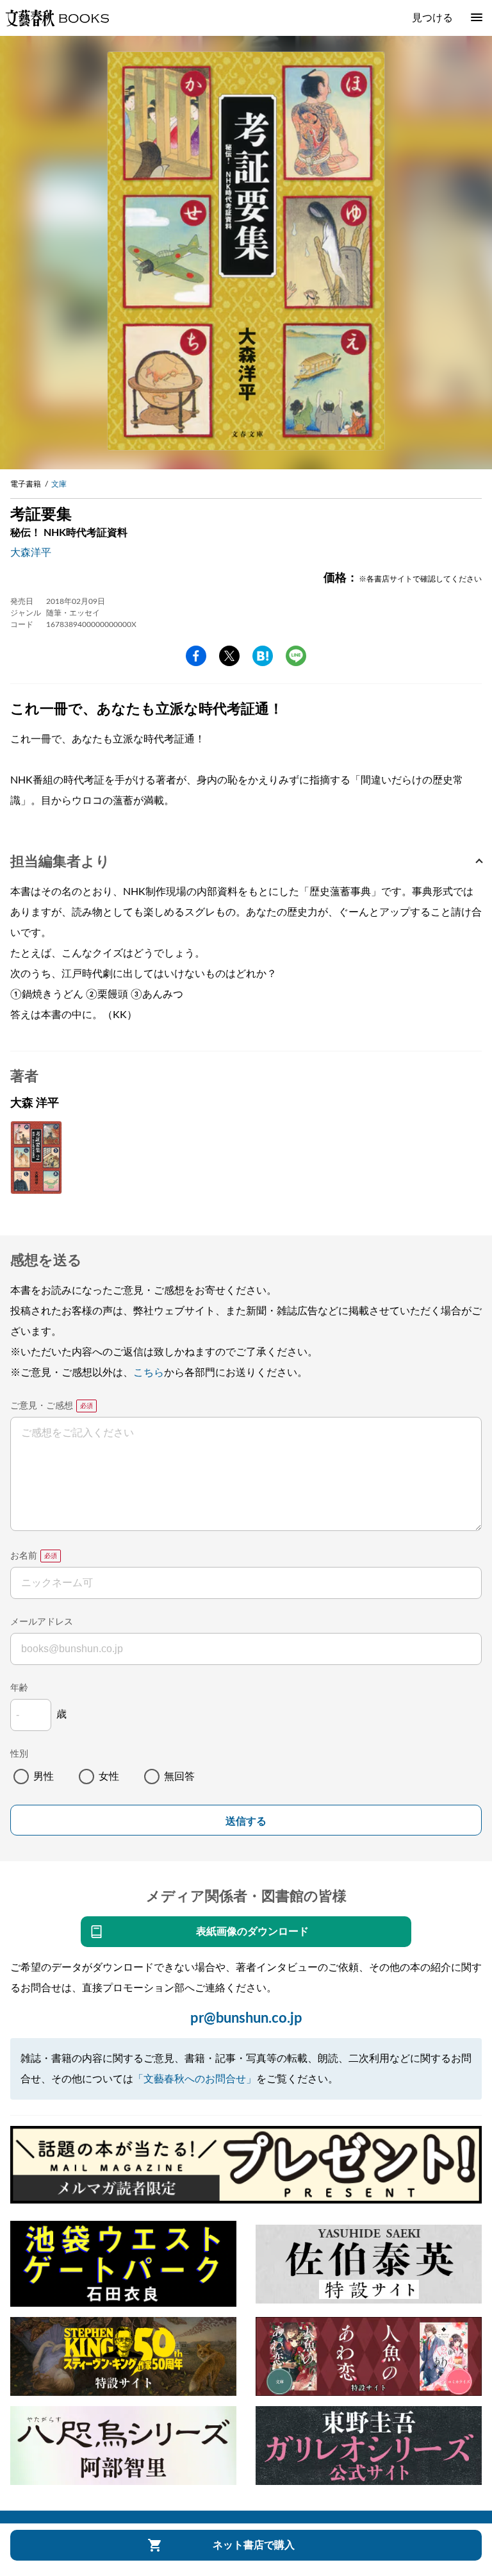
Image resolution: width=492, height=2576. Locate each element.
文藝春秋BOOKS (57, 18)
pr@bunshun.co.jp (246, 2018)
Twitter (229, 656)
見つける (432, 18)
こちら (149, 1373)
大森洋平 (31, 553)
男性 (44, 1777)
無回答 (179, 1777)
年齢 (19, 1688)
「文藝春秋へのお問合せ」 (195, 2079)
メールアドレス (42, 1622)
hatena (263, 656)
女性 (109, 1777)
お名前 (24, 1556)
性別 (19, 1754)
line (296, 656)
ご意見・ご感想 (42, 1406)
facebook (196, 656)
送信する (246, 1821)
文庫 (59, 484)
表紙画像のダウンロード (252, 1932)
